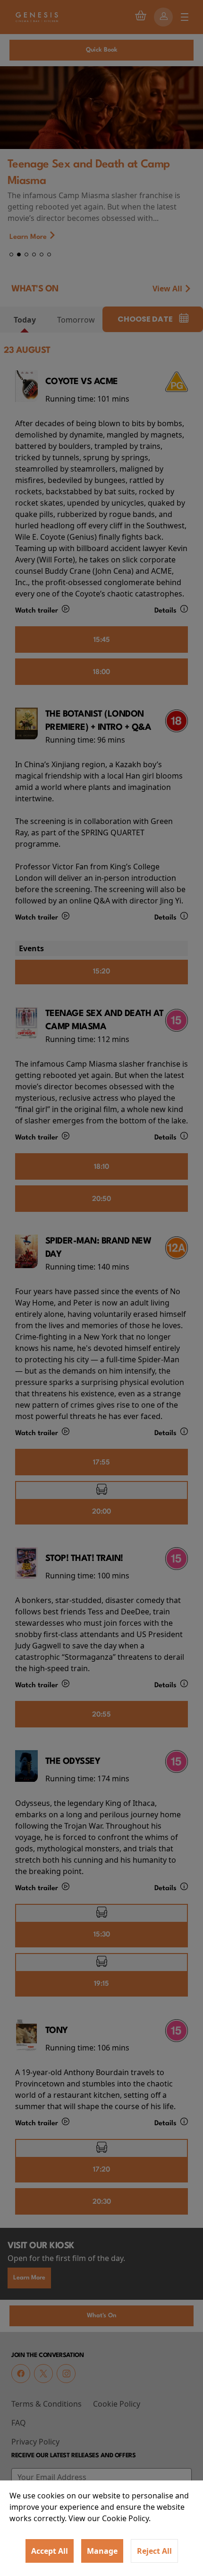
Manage (102, 2551)
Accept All (50, 2551)
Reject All (154, 2551)
